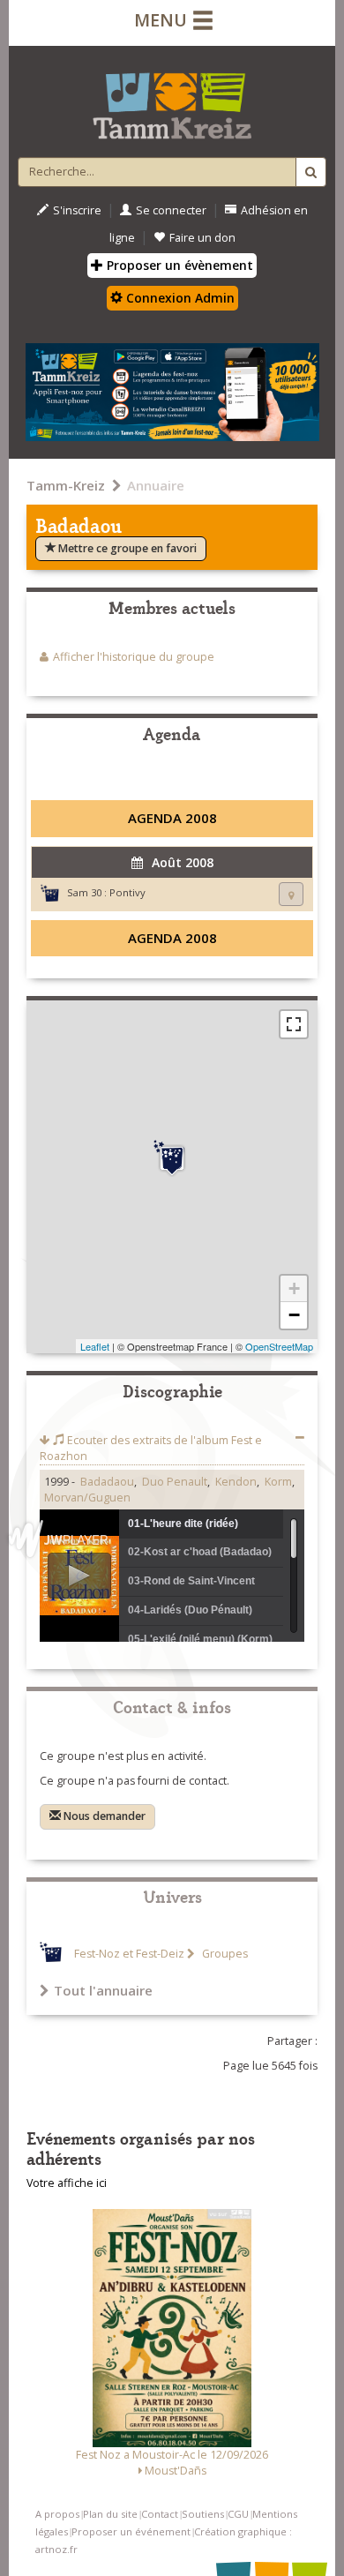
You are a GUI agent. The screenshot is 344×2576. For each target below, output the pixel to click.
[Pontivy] (172, 1158)
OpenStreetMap (279, 1346)
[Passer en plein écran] (294, 1024)
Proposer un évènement (178, 265)
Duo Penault (175, 1482)
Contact (160, 2514)
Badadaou (107, 1482)
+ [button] (294, 1288)
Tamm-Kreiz (66, 485)
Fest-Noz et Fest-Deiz (129, 1954)
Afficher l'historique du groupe (134, 657)
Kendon (236, 1482)
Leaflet (95, 1346)
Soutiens (203, 2514)
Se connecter (171, 210)
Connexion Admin (179, 298)
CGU (238, 2514)
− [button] (294, 1315)
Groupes (224, 1954)
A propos (57, 2514)
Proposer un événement (131, 2531)
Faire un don (202, 238)
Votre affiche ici (67, 2183)
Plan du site (110, 2514)
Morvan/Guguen (87, 1498)
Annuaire (156, 485)
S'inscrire (77, 210)
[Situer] (291, 894)
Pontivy (127, 892)
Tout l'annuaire (103, 1990)
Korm (278, 1482)
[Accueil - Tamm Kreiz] (172, 99)
